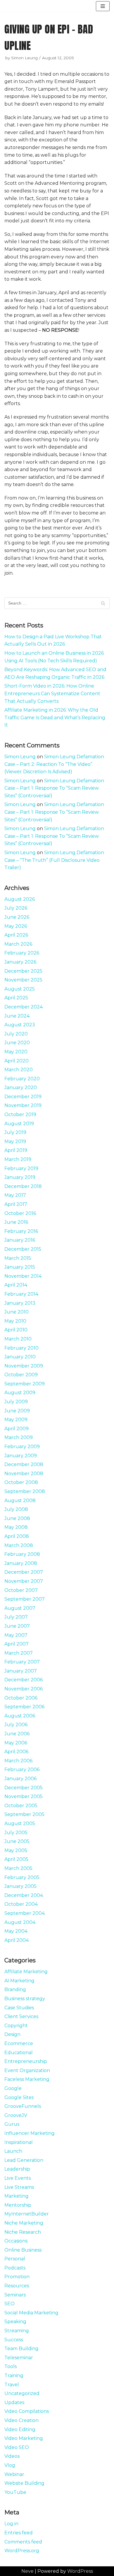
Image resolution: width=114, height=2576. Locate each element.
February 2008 (22, 1554)
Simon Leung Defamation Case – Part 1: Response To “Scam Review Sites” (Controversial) (54, 788)
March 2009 (19, 1437)
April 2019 (16, 1150)
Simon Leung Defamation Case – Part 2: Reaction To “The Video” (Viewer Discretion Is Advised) (54, 764)
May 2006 (16, 1743)
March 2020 (19, 1070)
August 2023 (20, 1025)
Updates (14, 2402)
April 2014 (16, 1285)
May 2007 (16, 1635)
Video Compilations (27, 2411)
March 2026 (18, 944)
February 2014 (21, 1294)
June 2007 (17, 1626)
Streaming (17, 2331)
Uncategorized (22, 2393)
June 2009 (17, 1411)
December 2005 (24, 1788)
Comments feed (23, 2542)
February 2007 (22, 1662)
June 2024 (17, 1016)
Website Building (24, 2483)
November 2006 (24, 1689)
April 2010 (16, 1330)
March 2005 (18, 1868)
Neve (27, 2571)
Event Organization (27, 2070)
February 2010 (21, 1348)
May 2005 (16, 1850)
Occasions (16, 2241)
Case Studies (19, 2008)
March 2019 (18, 1159)
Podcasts (15, 2268)
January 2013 (20, 1303)
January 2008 (21, 1563)
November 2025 (23, 980)
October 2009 (21, 1375)
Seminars (15, 2295)
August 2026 (20, 899)
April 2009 (17, 1429)
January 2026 (20, 962)
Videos (12, 2456)
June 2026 (17, 917)
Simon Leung (24, 58)
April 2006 (16, 1752)
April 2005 (16, 1859)
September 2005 (24, 1814)
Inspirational (19, 2142)
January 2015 (20, 1267)
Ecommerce (19, 2043)
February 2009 (22, 1447)
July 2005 (16, 1833)
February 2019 (21, 1168)
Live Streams (19, 2187)
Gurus (12, 2124)
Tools (11, 2366)
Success (14, 2340)
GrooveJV (16, 2115)
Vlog (10, 2465)
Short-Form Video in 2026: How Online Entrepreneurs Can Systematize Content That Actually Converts (52, 693)
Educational (19, 2053)
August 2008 (20, 1501)
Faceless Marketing (27, 2079)
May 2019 (15, 1141)
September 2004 (25, 1913)
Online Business (23, 2250)
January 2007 (21, 1671)
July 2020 (16, 1034)
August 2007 (20, 1608)
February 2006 (22, 1769)
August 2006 (20, 1716)
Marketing (17, 2196)
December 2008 (24, 1464)
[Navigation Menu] (103, 6)
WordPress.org (22, 2551)
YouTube (15, 2492)
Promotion (17, 2277)
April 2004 (17, 1940)
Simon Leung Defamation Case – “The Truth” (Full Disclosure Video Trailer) (54, 860)
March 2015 (18, 1258)
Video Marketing (24, 2438)
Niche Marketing (24, 2223)
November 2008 (24, 1474)
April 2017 (16, 1204)
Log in (11, 2524)
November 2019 (23, 1105)
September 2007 (25, 1599)
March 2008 (19, 1545)
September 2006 (24, 1707)
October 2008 (21, 1482)
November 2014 (23, 1276)
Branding (15, 1989)
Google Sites (19, 2097)
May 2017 (15, 1195)
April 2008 (17, 1536)
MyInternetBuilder (27, 2214)
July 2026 (16, 908)
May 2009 (16, 1420)
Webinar (14, 2474)
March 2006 (18, 1761)
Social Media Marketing (31, 2313)
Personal (15, 2259)
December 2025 (23, 971)
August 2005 (20, 1823)
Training (14, 2376)
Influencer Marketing (30, 2133)
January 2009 (21, 1456)
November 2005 (24, 1796)
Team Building (21, 2349)
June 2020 (17, 1043)
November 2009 (24, 1366)
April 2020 (17, 1061)
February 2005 (22, 1877)
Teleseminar (19, 2358)
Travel (12, 2385)
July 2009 (16, 1402)
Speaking (15, 2322)
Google (13, 2088)
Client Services (21, 2016)
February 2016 (21, 1231)
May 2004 (16, 1931)
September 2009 (25, 1384)
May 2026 (16, 926)
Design (12, 2034)
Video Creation (21, 2420)
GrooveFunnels (23, 2106)
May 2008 (16, 1527)
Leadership (17, 2169)
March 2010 (18, 1339)
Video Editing (20, 2429)
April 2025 (16, 998)
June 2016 (16, 1222)
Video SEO (17, 2447)
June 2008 (17, 1518)
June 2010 (17, 1312)
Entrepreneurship (26, 2061)
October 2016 (20, 1213)
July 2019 (15, 1132)
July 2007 (16, 1617)
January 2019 (20, 1177)
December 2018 (23, 1186)
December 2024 (24, 1007)
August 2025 (20, 989)
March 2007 (19, 1653)
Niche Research (23, 2232)
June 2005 (17, 1841)
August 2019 (19, 1124)
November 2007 (24, 1581)
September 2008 (25, 1491)
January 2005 (20, 1886)
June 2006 (17, 1734)
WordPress (80, 2571)
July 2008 (16, 1509)
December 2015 (23, 1249)
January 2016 (20, 1240)
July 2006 (16, 1725)
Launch (13, 2151)
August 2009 (20, 1393)
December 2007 (24, 1572)
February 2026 (22, 953)
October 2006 (21, 1698)
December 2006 (24, 1680)
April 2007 (17, 1644)
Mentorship (18, 2205)
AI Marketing (19, 1981)
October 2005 (21, 1806)
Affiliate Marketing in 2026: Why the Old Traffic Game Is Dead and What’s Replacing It (55, 717)
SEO (9, 2304)
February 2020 (22, 1079)
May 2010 (15, 1321)
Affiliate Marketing (26, 1972)
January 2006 (20, 1779)
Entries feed (19, 2533)
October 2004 (21, 1904)
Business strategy (25, 1999)
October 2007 (21, 1590)
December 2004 (24, 1895)
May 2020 (16, 1052)
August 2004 (20, 1922)
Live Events (18, 2178)
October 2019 (20, 1114)
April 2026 (16, 935)
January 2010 (20, 1357)
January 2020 (21, 1088)
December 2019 (23, 1097)
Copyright (16, 2026)
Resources (17, 2286)
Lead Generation (24, 2160)
